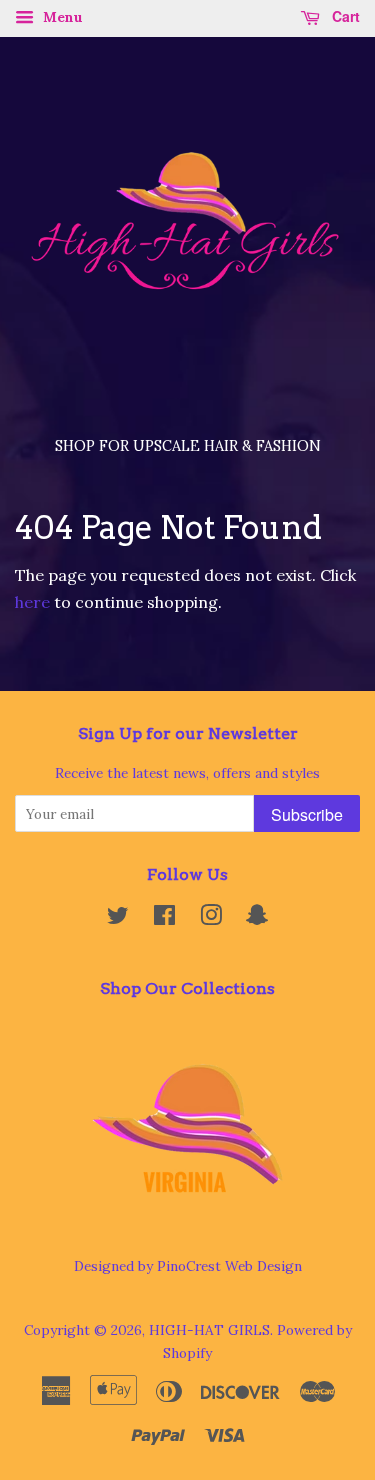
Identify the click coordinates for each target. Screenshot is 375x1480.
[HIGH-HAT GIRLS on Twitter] (118, 919)
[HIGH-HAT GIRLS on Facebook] (164, 919)
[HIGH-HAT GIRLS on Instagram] (211, 919)
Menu (61, 17)
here (32, 602)
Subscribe (307, 814)
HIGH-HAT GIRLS (209, 1330)
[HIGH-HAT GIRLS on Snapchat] (257, 919)
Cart (344, 16)
